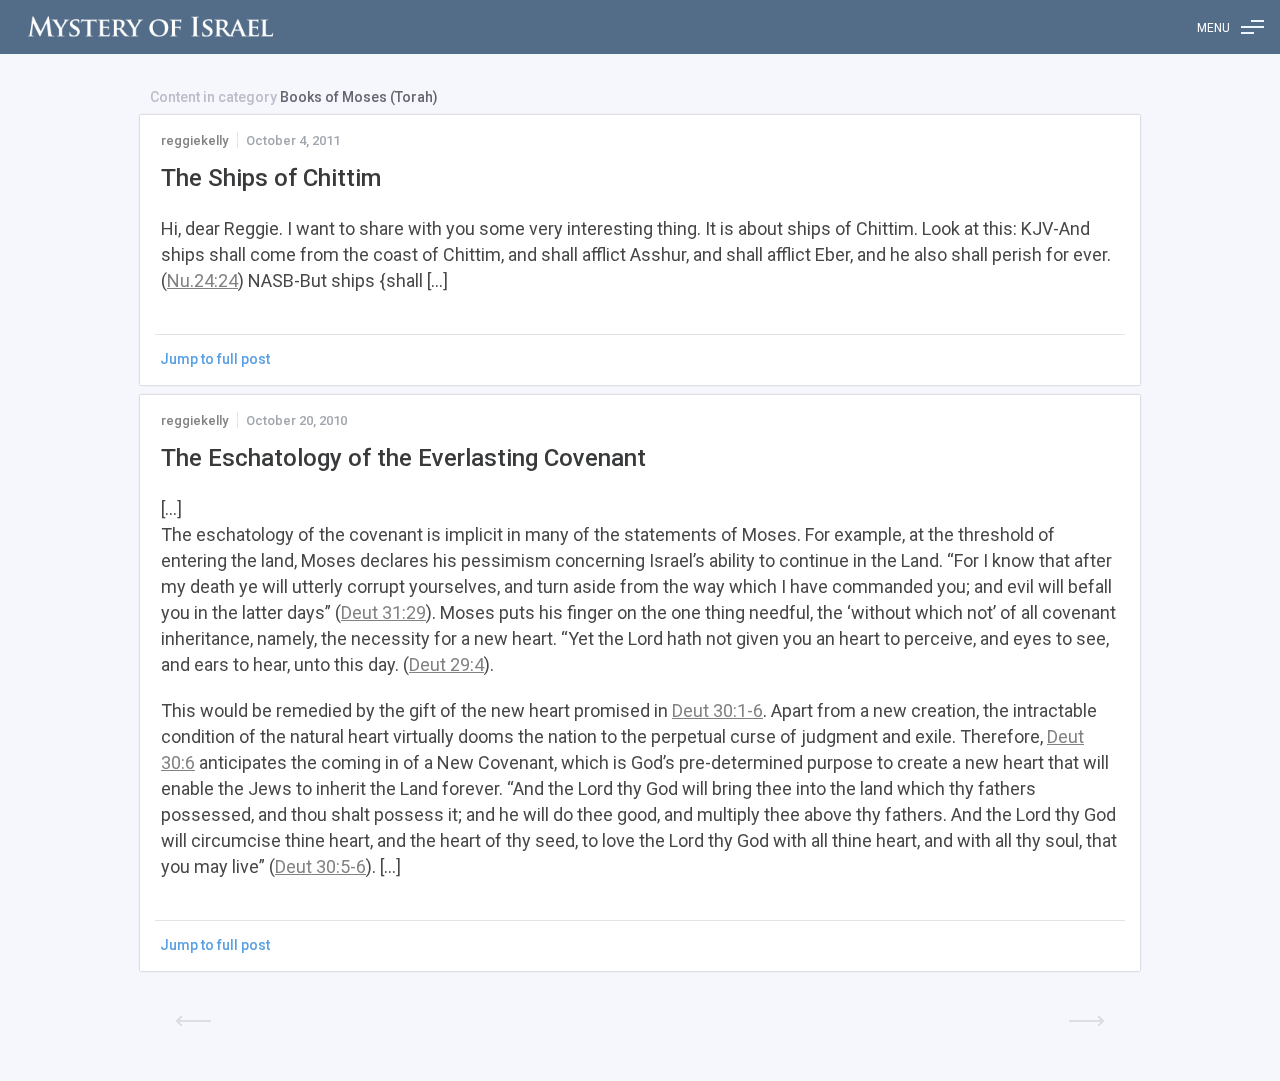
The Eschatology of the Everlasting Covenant (403, 458)
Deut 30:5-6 (320, 866)
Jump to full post (215, 359)
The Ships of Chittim (271, 178)
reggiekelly (194, 140)
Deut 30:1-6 (717, 710)
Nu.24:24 (202, 280)
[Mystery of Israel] (150, 27)
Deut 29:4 (446, 664)
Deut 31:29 (383, 612)
